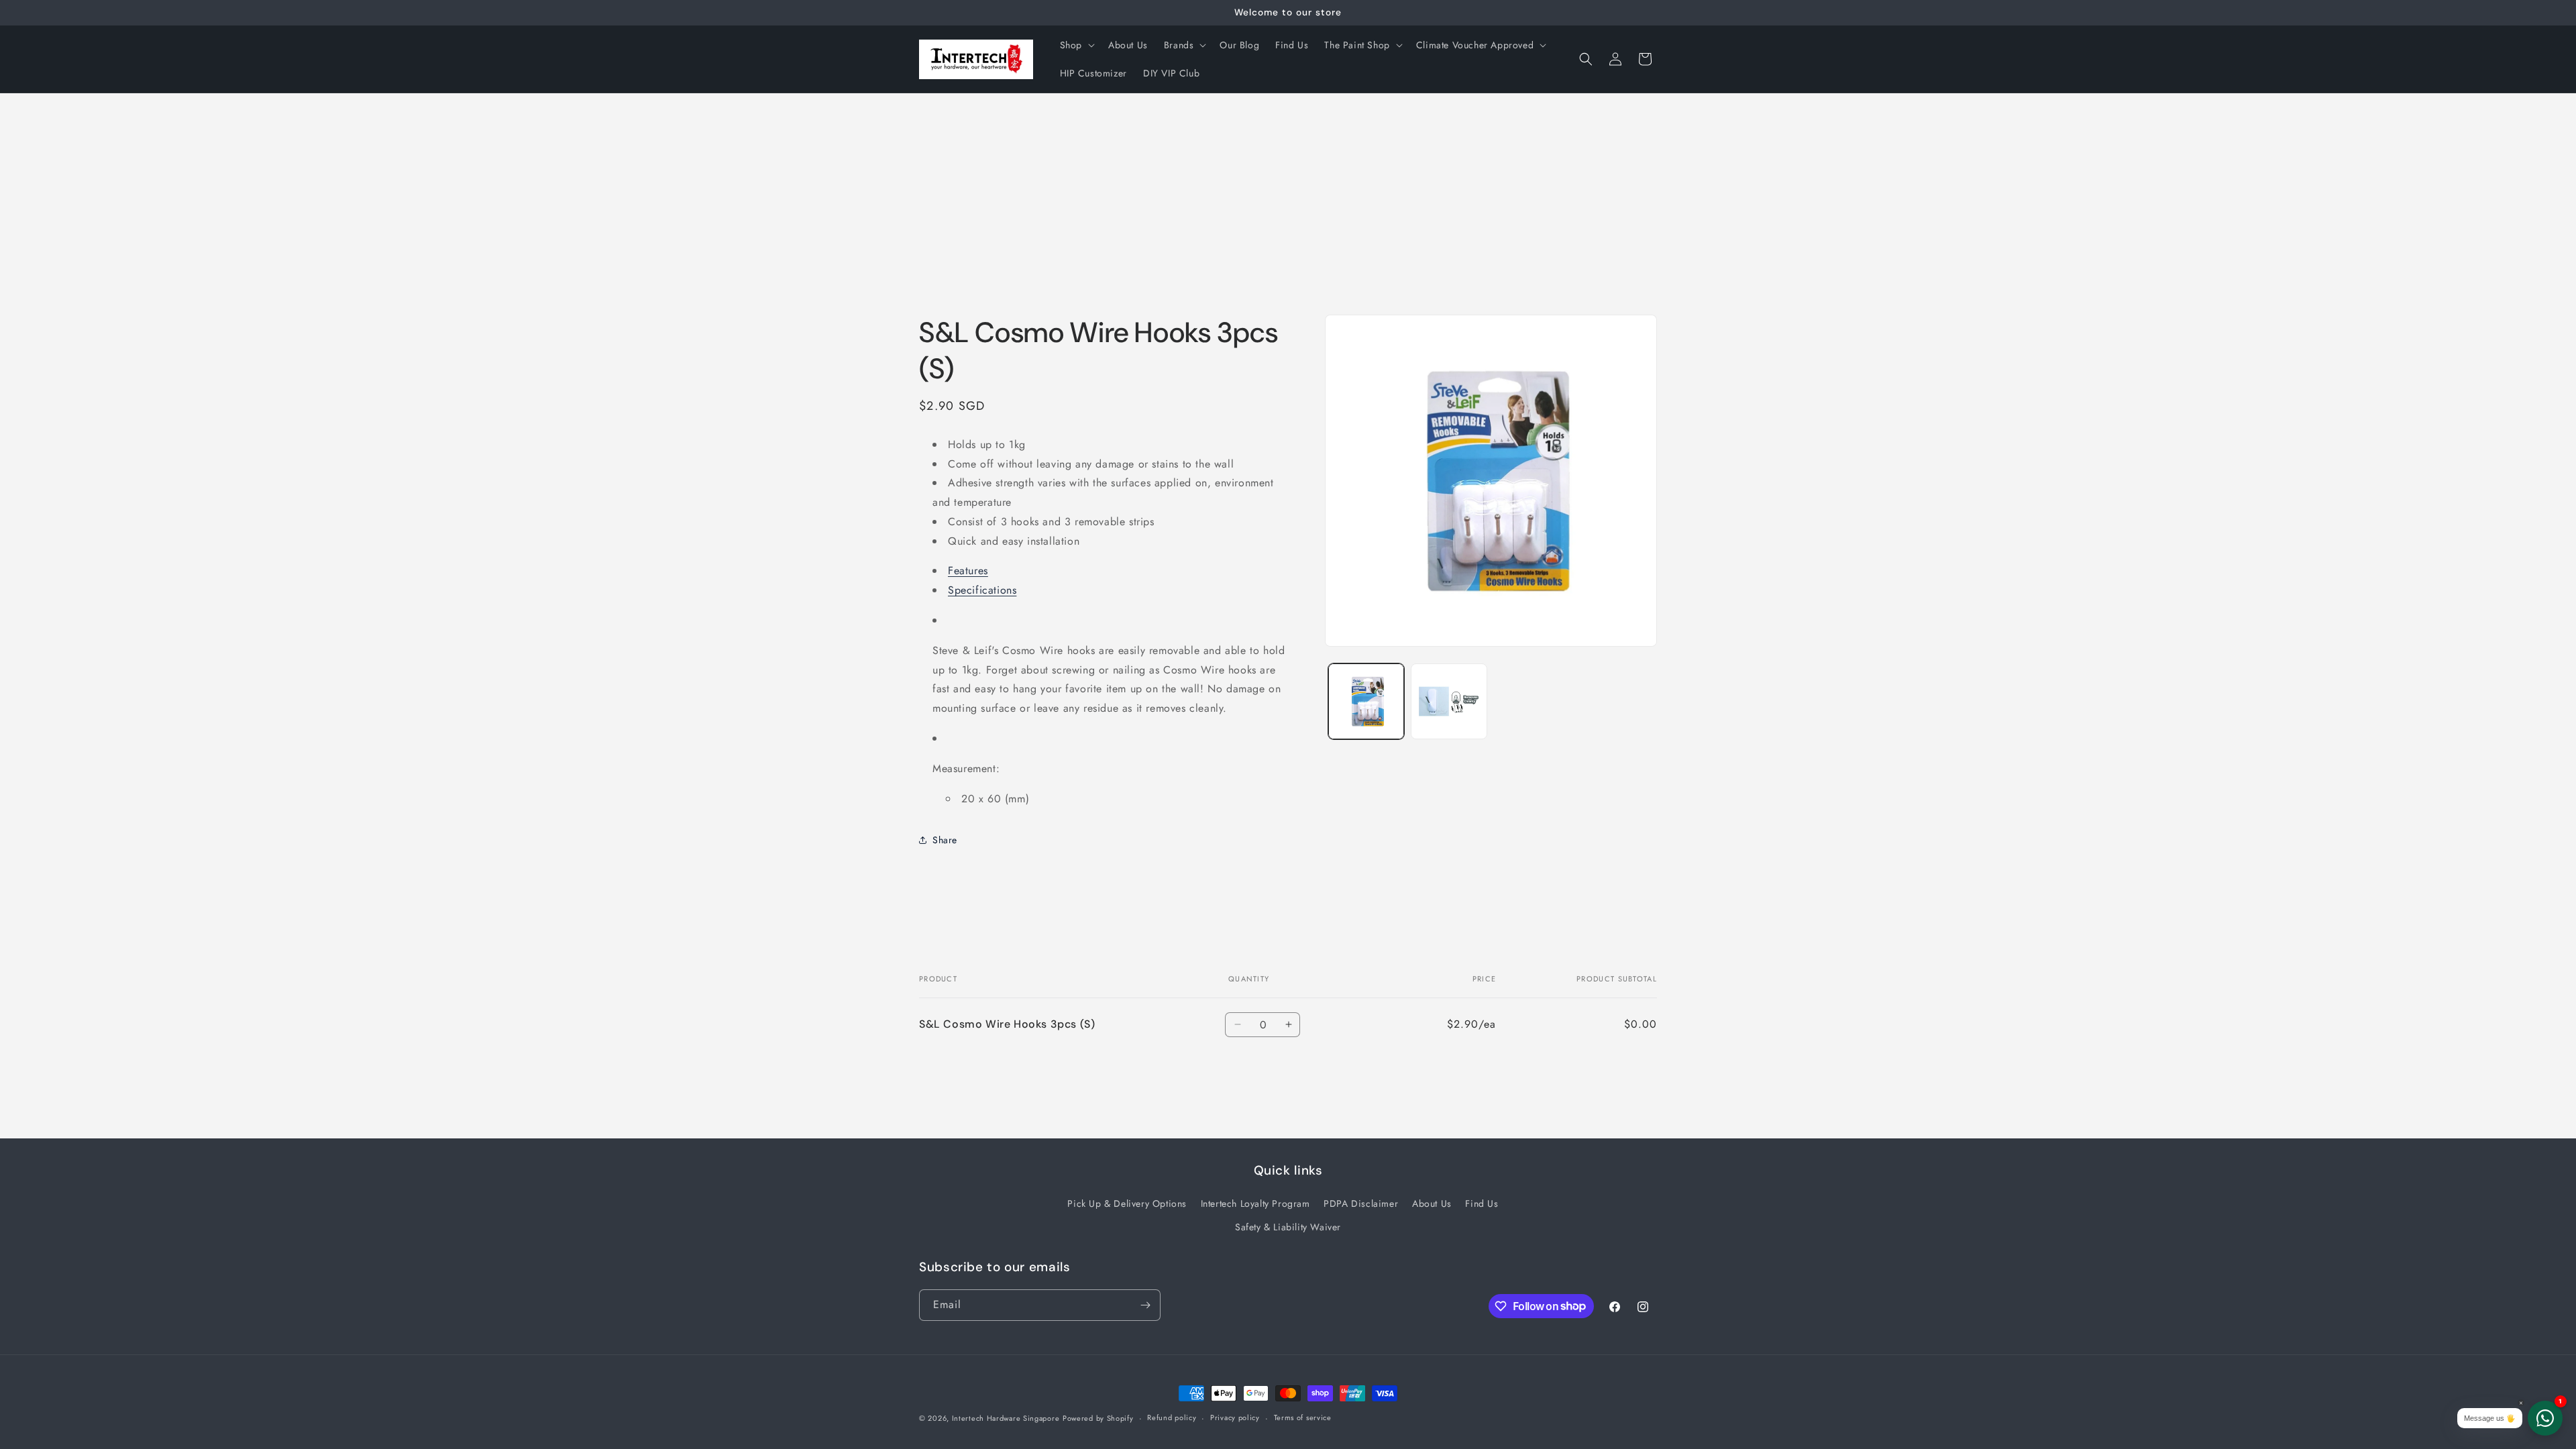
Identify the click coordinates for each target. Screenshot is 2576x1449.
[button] (1076, 45)
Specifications (982, 590)
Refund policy (1172, 1417)
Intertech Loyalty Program (1255, 1203)
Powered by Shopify (1098, 1418)
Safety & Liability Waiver (1288, 1227)
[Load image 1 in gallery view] (1366, 701)
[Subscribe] (1145, 1305)
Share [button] (945, 840)
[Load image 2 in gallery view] (1449, 701)
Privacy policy (1235, 1417)
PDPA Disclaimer (1361, 1203)
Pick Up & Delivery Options (1127, 1203)
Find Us (1482, 1203)
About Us (1432, 1203)
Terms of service (1303, 1417)
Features (968, 571)
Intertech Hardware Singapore (1006, 1418)
